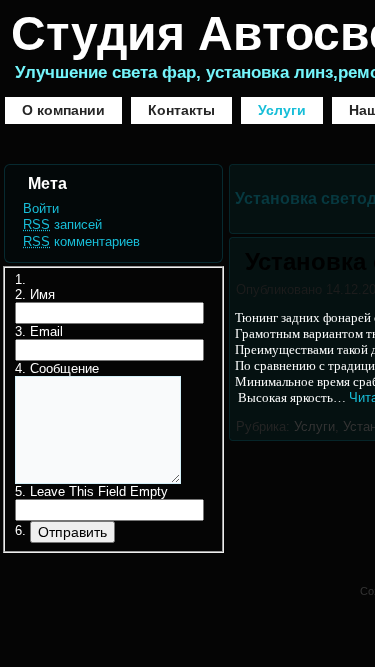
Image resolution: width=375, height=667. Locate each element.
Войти (41, 208)
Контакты (181, 110)
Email (46, 331)
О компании (63, 110)
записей (62, 224)
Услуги (282, 110)
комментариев (81, 241)
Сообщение (64, 368)
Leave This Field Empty (99, 491)
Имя (42, 294)
